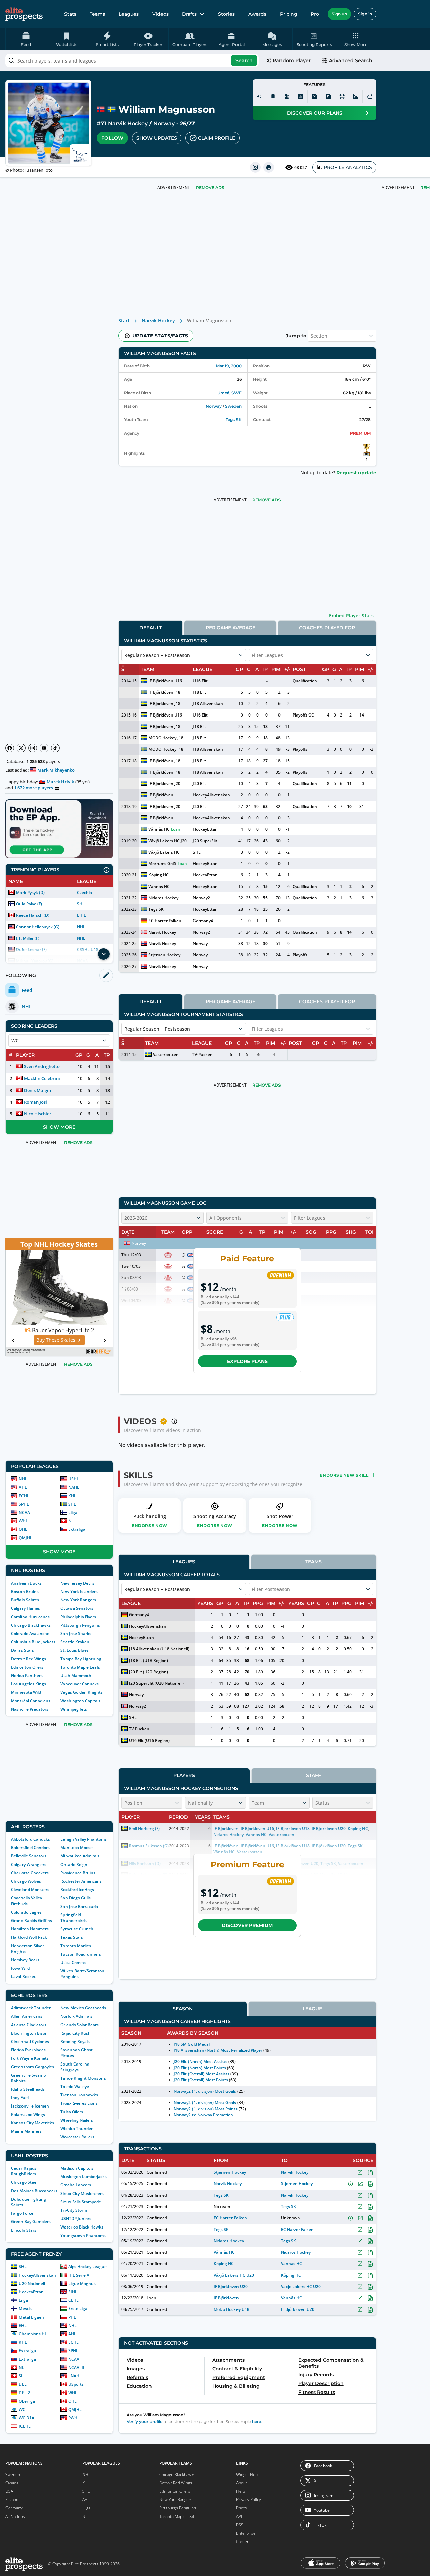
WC (22, 2409)
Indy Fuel (20, 2098)
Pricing (289, 14)
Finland (12, 2500)
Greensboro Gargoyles (33, 2067)
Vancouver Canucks (80, 1684)
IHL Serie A (79, 2275)
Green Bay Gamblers (31, 2222)
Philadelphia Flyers (78, 1617)
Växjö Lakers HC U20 (234, 2275)
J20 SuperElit (205, 841)
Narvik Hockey (128, 124)
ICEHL (25, 2426)
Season (183, 2009)
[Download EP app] (59, 829)
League (312, 2009)
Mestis (25, 2309)
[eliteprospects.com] (24, 14)
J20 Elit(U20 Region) (148, 1672)
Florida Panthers (27, 1675)
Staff (314, 1775)
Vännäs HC (159, 829)
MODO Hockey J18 (166, 738)
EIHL (81, 915)
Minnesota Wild (26, 1692)
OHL (23, 1529)
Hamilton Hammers (30, 1929)
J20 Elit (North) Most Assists (201, 2062)
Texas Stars (72, 1937)
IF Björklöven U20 (230, 2286)
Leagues (129, 14)
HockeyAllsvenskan (37, 2275)
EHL (23, 2325)
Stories (226, 14)
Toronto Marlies (76, 1946)
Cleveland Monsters (30, 1890)
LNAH (74, 2376)
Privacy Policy (249, 2500)
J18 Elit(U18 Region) (148, 1660)
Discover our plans (315, 113)
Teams (97, 14)
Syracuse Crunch (77, 1929)
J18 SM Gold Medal (191, 2044)
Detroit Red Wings (29, 1659)
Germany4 (203, 921)
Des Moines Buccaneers (34, 2191)
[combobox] (132, 60)
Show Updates (157, 138)
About (242, 2483)
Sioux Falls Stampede (81, 2202)
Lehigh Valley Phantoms (84, 1839)
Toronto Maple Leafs (80, 1667)
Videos (160, 14)
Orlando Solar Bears (80, 2025)
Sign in (365, 14)
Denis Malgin (37, 1090)
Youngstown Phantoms (83, 2235)
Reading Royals (75, 2041)
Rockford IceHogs (77, 1890)
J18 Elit (199, 692)
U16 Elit (200, 681)
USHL (74, 1479)
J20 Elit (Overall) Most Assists (202, 2074)
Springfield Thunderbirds (74, 1918)
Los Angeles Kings (29, 1684)
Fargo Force (22, 2213)
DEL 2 (24, 2393)
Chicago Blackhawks (31, 1625)
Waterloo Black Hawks (82, 2227)
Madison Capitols (77, 2168)
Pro (315, 14)
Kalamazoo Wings (28, 2114)
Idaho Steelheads (28, 2089)
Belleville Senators (29, 1856)
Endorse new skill (344, 1475)
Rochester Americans (81, 1881)
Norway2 (201, 898)
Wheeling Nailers (77, 2120)
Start (124, 320)
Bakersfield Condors (30, 1848)
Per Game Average (230, 628)
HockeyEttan (31, 2292)
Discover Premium (247, 1925)
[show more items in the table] (104, 954)
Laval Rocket (23, 1977)
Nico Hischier (38, 1114)
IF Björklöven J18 (164, 692)
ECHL (24, 1496)
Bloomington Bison (29, 2033)
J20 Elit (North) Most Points (200, 2068)
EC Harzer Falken (165, 921)
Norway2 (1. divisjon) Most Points (206, 2109)
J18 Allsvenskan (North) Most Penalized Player (218, 2050)
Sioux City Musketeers (82, 2193)
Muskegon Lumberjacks (84, 2177)
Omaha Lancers (76, 2185)
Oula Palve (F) (29, 904)
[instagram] (255, 167)
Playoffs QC (303, 715)
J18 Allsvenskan (208, 704)
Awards (257, 14)
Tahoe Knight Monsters (83, 2078)
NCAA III (76, 2367)
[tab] (150, 628)
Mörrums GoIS (162, 864)
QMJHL (26, 1538)
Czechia (84, 892)
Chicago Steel (24, 2182)
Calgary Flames (26, 1608)
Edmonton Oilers (27, 1667)
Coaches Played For (327, 628)
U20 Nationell (32, 2283)
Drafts (189, 14)
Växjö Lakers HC (164, 852)
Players (184, 1775)
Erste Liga (78, 2309)
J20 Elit (199, 784)
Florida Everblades (28, 2050)
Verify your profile (144, 2422)
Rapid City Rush (76, 2033)
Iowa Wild (20, 1968)
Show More (59, 1127)
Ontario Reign (74, 1864)
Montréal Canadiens (31, 1701)
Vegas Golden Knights (82, 1692)
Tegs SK (234, 420)
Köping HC (159, 875)
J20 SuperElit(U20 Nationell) (156, 1683)
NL (71, 1521)
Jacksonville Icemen (30, 2106)
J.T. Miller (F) (28, 938)
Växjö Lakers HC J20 (168, 841)
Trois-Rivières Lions (79, 2103)
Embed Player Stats (351, 616)
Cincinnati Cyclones (30, 2041)
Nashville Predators (30, 1709)
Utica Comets (73, 1962)
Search (244, 60)
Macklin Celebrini (42, 1078)
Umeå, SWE (229, 393)
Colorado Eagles (26, 1912)
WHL (23, 1521)
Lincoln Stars (24, 2230)
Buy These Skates (56, 1340)
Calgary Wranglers (29, 1864)
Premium (360, 433)
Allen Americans (27, 2016)
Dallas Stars (23, 1650)
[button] (356, 39)
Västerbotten (166, 1054)
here (256, 2422)
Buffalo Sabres (25, 1600)
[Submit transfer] (370, 96)
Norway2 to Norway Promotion (203, 2115)
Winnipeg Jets (74, 1709)
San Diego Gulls (76, 1898)
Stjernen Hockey (164, 955)
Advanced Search (351, 60)
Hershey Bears (25, 1960)
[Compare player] (342, 96)
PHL (72, 2317)
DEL (23, 2384)
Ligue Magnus (82, 2283)
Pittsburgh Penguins (80, 1625)
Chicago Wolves (26, 1881)
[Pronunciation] (259, 96)
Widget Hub (247, 2474)
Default (150, 628)
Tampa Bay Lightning (81, 1659)
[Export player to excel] (314, 96)
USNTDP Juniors (76, 2219)
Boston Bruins (25, 1591)
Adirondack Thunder (31, 2008)
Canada (12, 2483)
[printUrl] (269, 167)
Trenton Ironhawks (79, 2095)
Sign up (339, 14)
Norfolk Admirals (76, 2016)
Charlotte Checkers (30, 1873)
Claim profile (217, 138)
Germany (14, 2508)
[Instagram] (33, 748)
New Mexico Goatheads (83, 2008)
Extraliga (77, 1529)
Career (242, 2542)
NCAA (24, 1512)
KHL (72, 1496)
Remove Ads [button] (210, 187)
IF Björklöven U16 (165, 681)
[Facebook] (10, 748)
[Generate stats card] (301, 96)
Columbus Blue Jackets (33, 1642)
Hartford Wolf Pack (29, 1937)
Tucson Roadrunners (81, 1954)
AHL (23, 1487)
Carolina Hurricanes (30, 1617)
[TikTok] (55, 748)
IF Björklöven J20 (164, 784)
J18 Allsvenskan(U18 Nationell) (159, 1649)
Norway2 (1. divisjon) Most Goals (205, 2091)
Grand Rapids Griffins (32, 1920)
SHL (81, 904)
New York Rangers (78, 1600)
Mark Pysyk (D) (30, 892)
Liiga (73, 1512)
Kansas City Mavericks (33, 2123)
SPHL (24, 1504)
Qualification (305, 681)
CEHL (73, 2300)
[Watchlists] (273, 96)
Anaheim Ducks (26, 1583)
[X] (21, 748)
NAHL (74, 1487)
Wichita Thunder (77, 2129)
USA (9, 2491)
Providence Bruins (78, 1873)
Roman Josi (35, 1102)
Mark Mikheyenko (56, 770)
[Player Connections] (287, 96)
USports (76, 2384)
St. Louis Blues (75, 1650)
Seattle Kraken (75, 1642)
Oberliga (27, 2401)
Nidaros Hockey (163, 898)
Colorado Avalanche (30, 1633)
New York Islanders (79, 1591)
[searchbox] (132, 60)
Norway (164, 124)
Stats (70, 14)
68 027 (301, 168)
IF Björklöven (161, 795)
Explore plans (247, 1361)
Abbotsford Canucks (31, 1839)
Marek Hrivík (60, 782)
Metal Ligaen (31, 2317)
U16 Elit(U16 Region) (149, 1740)
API (239, 2516)
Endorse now (149, 1526)
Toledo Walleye (75, 2087)
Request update (356, 473)
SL (21, 2376)
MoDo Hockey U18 (231, 2309)
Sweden (233, 406)
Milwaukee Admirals (80, 1856)
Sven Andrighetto (42, 1066)
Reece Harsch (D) (33, 915)
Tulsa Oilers (72, 2112)
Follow (112, 138)
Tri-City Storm (74, 2210)
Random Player (292, 60)
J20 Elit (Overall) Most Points (201, 2080)
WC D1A (27, 2418)
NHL (81, 927)
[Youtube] (44, 748)
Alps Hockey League (88, 2267)
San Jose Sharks (76, 1633)
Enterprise (246, 2533)
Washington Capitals (80, 1701)
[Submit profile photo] (356, 96)
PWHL (74, 2418)
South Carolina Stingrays (75, 2067)
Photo (242, 2508)
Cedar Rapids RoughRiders (24, 2171)
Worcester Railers (77, 2137)
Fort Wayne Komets (30, 2058)
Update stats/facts (160, 336)
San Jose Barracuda (79, 1906)
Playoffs (300, 749)
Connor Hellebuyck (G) (38, 927)
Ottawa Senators (77, 1608)
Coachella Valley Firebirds (27, 1901)
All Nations (15, 2516)
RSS (240, 2525)
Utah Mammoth (76, 1675)
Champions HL (33, 2334)
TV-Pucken (202, 1054)
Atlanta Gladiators (29, 2025)
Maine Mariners (26, 2131)
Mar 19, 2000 (229, 366)
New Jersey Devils (77, 1583)
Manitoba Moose (77, 1848)
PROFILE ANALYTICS (348, 167)
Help (241, 2491)
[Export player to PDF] (328, 96)
